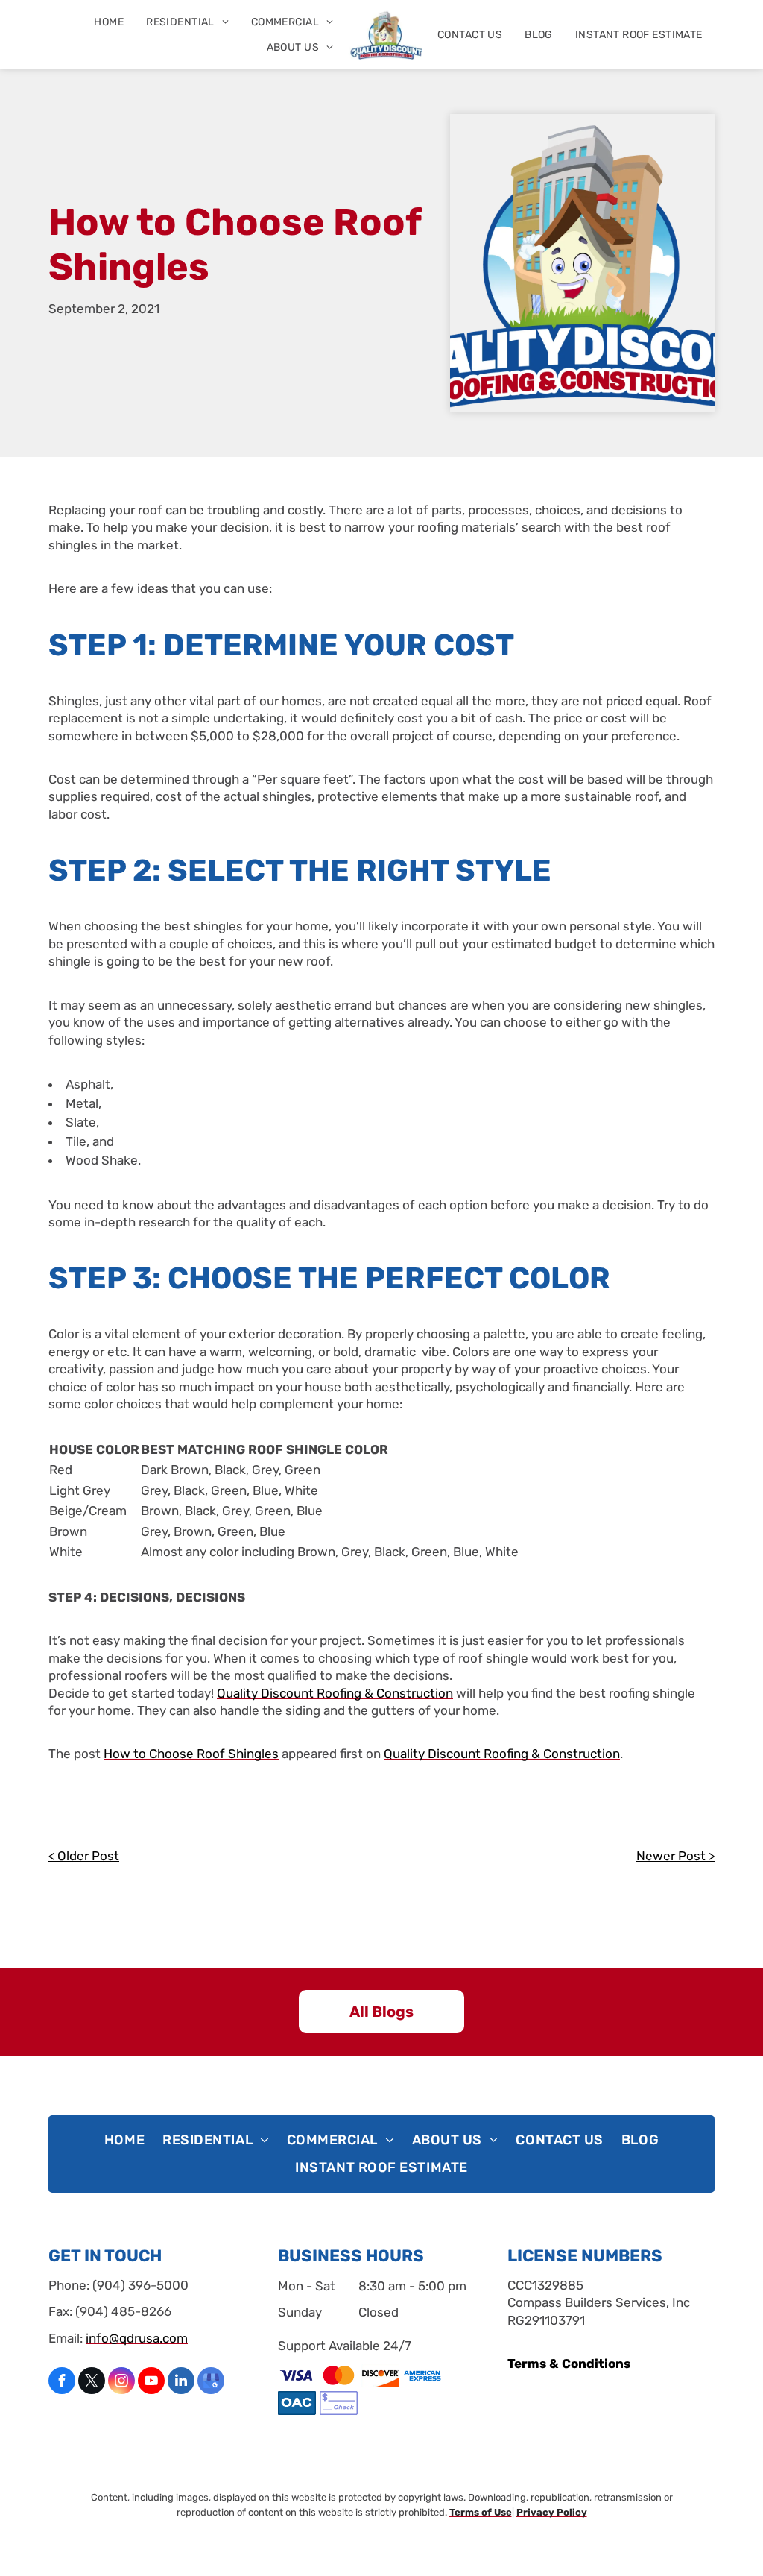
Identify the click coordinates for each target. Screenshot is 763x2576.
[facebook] (62, 2383)
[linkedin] (181, 2383)
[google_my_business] (211, 2383)
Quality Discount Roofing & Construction (335, 1693)
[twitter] (92, 2383)
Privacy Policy (552, 2512)
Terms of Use (481, 2512)
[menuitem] (109, 22)
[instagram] (121, 2383)
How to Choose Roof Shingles (191, 1754)
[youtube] (151, 2383)
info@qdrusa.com (137, 2338)
